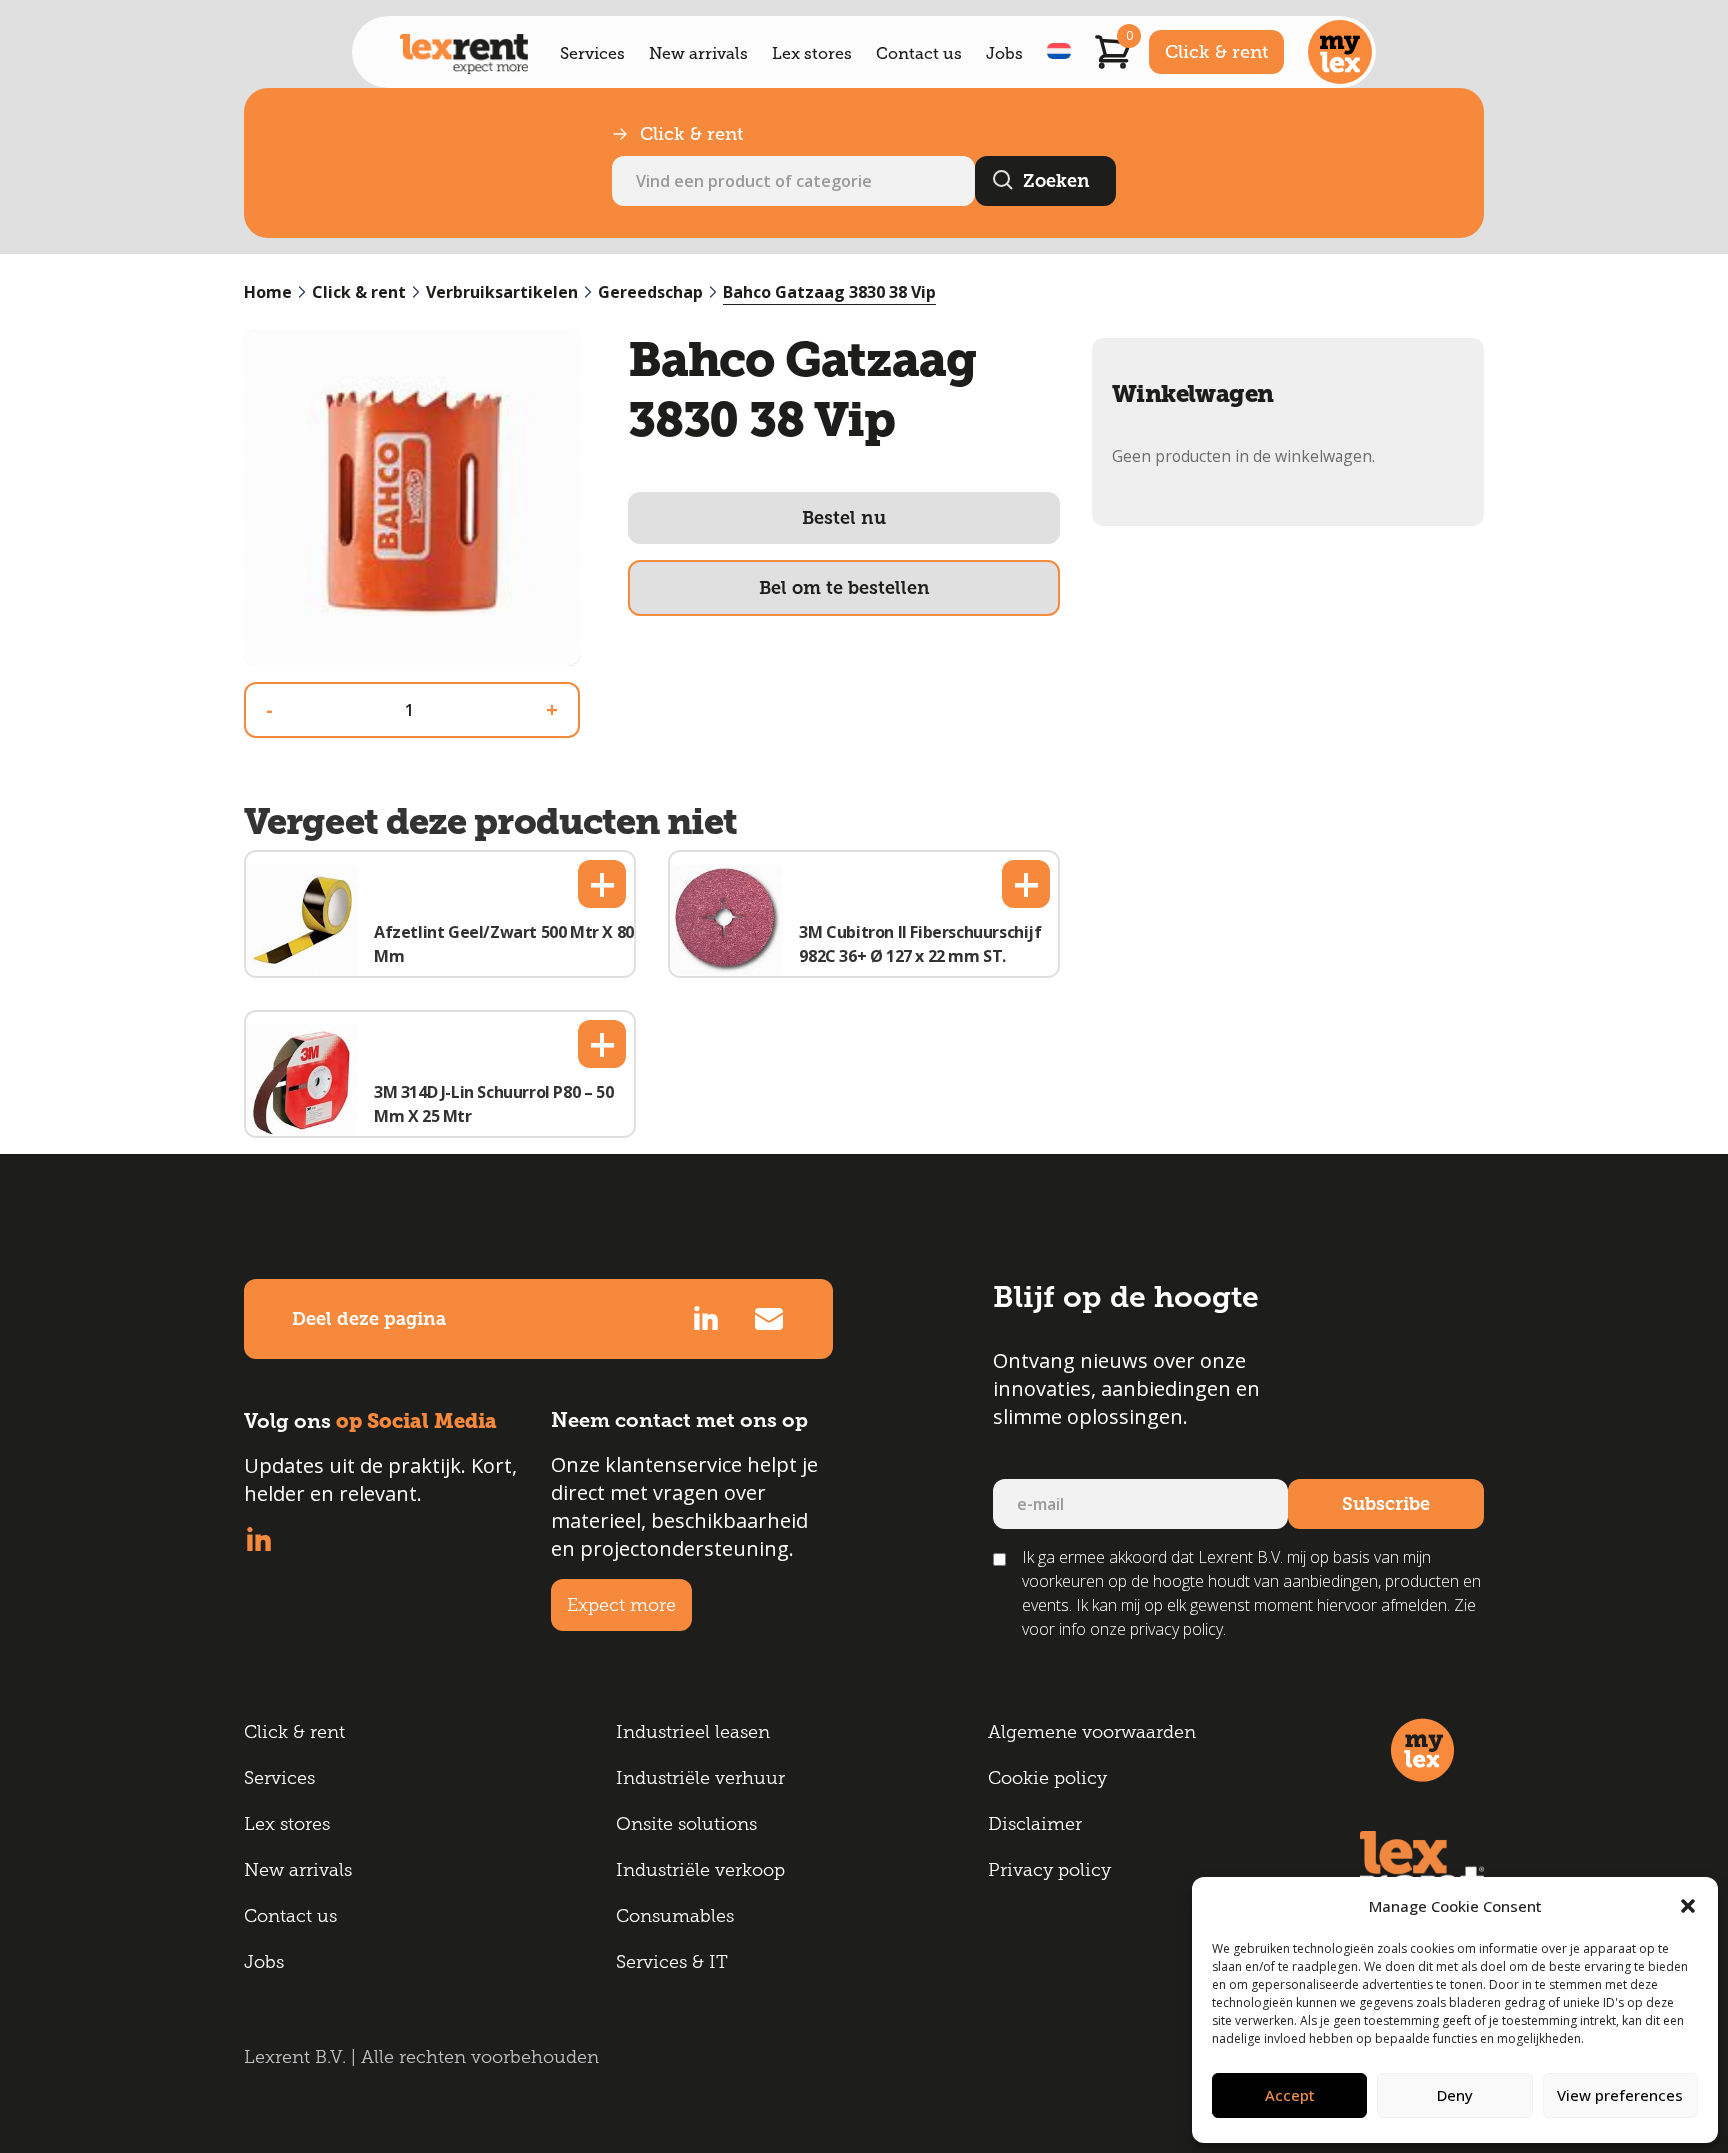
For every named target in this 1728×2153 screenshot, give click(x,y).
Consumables (675, 1916)
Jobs (1004, 54)
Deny (1455, 2095)
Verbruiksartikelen (502, 292)
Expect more (621, 1605)
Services (592, 54)
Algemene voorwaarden (1092, 1732)
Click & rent (1216, 52)
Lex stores (812, 54)
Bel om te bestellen (844, 588)
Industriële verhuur (700, 1778)
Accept (1290, 2095)
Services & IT (672, 1962)
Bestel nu (844, 518)
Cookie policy (1047, 1778)
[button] (1688, 1906)
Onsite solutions (686, 1824)
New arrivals (698, 54)
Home (268, 292)
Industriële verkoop (700, 1870)
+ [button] (602, 884)
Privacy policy (1049, 1870)
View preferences (1620, 2095)
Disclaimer (1035, 1824)
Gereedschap (650, 292)
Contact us (919, 54)
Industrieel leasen (693, 1732)
